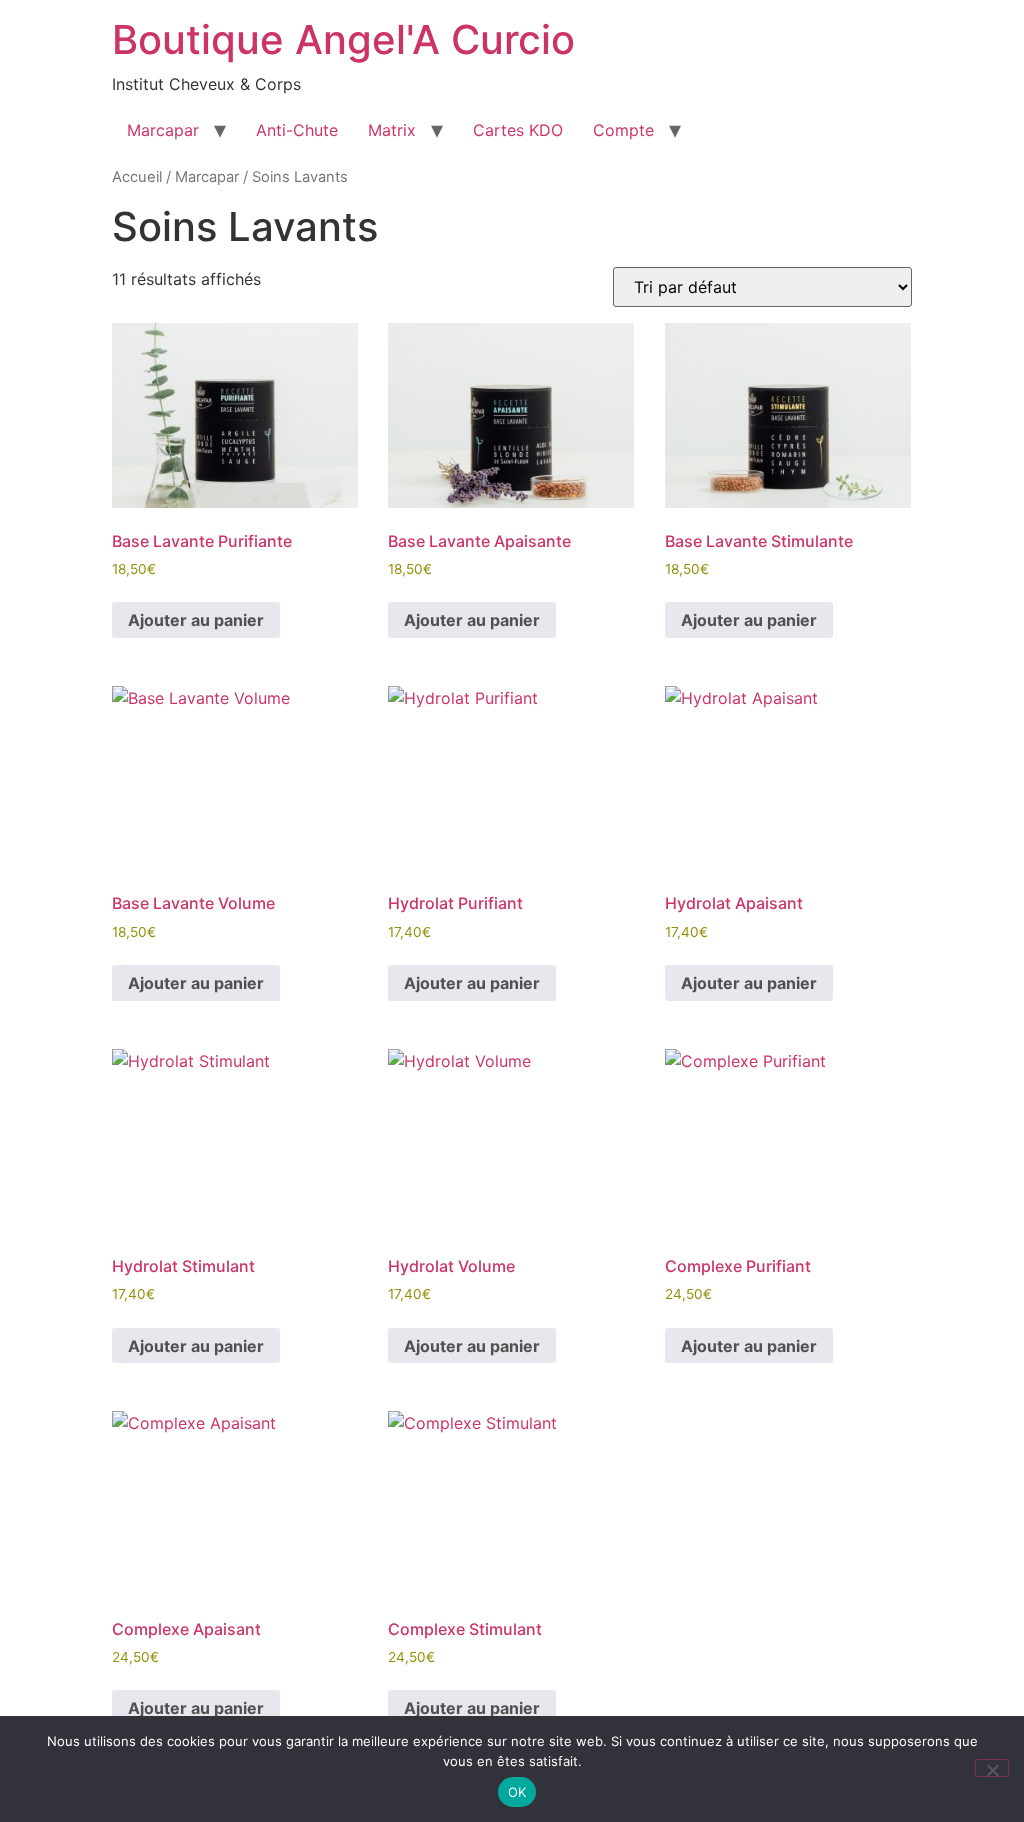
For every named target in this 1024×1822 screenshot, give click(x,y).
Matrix (392, 130)
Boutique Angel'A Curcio (343, 39)
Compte (623, 130)
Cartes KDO (518, 130)
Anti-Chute (297, 130)
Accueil (137, 177)
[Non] (992, 1768)
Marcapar (163, 130)
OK (517, 1792)
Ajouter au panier (196, 620)
